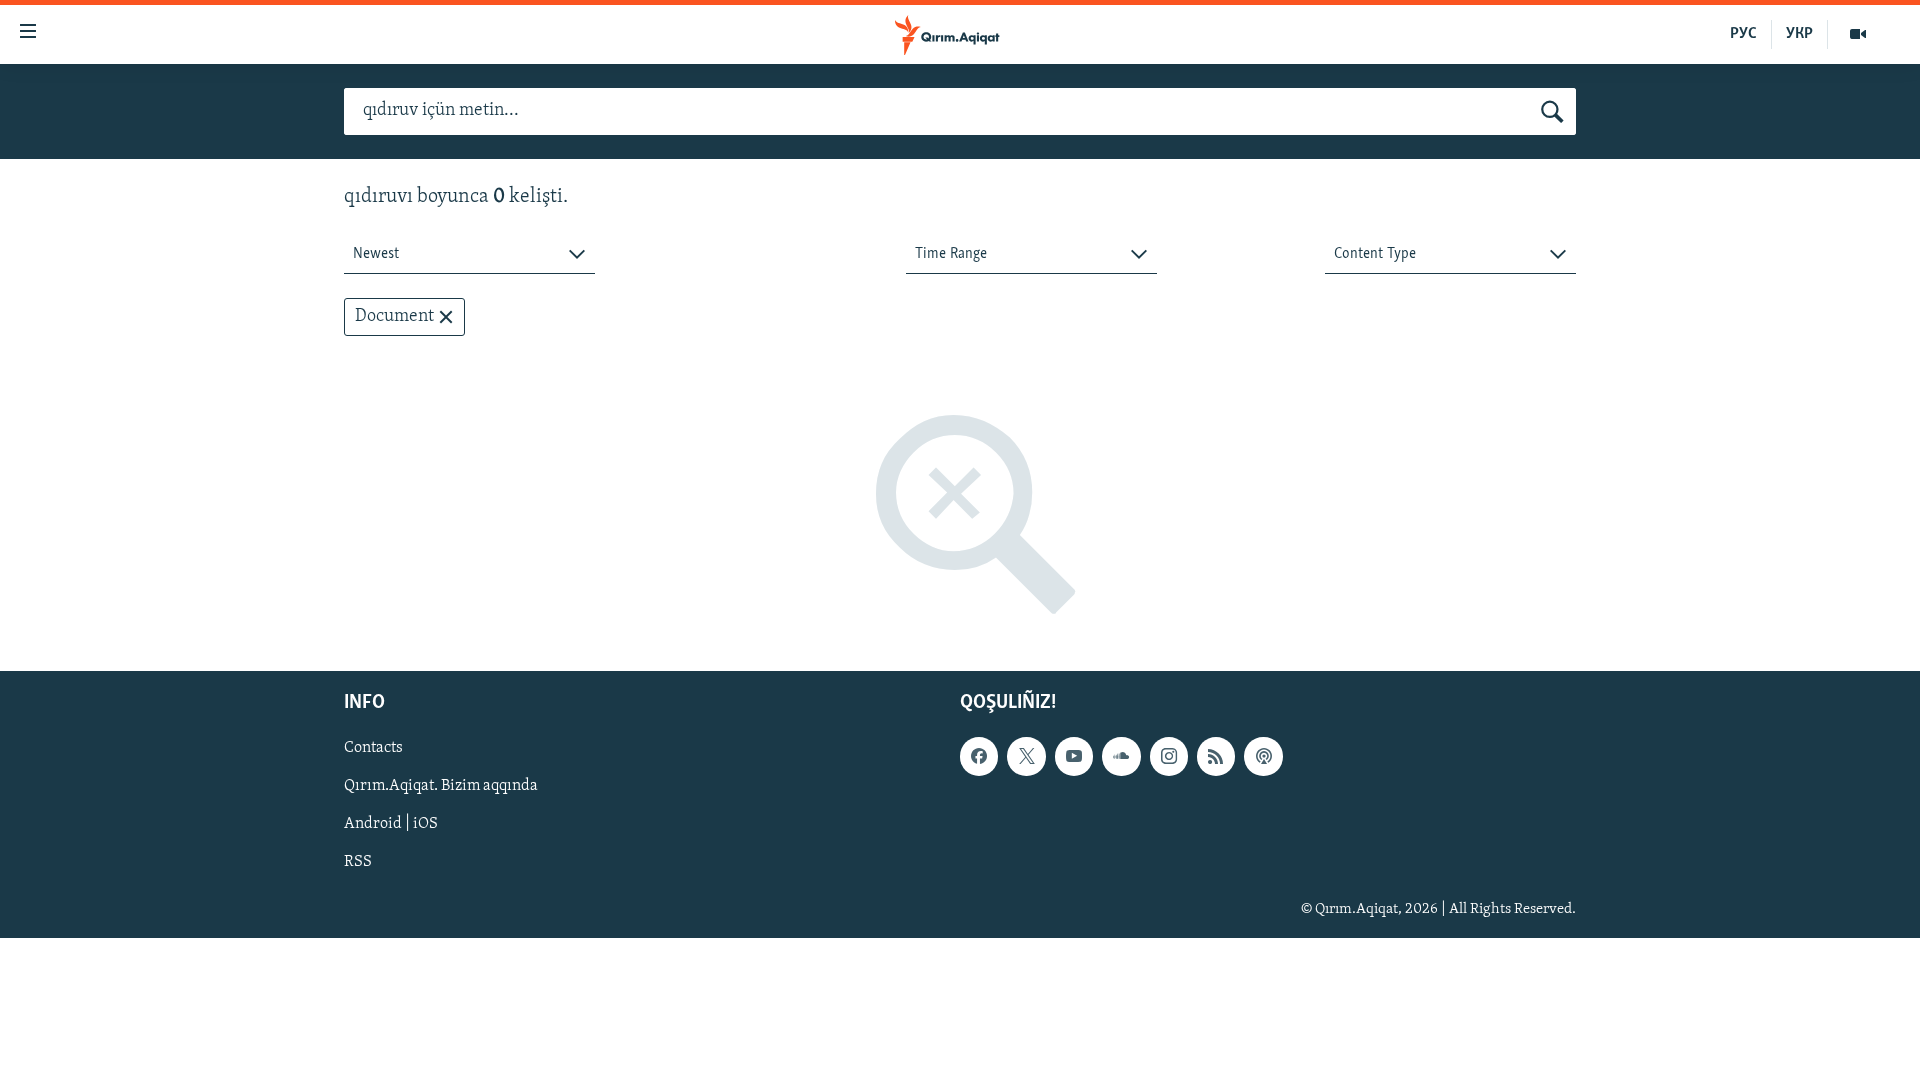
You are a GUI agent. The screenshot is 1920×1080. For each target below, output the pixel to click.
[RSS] (1216, 757)
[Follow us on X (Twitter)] (1026, 757)
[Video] (1858, 34)
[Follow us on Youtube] (1074, 757)
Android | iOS (391, 825)
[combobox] (469, 254)
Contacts (373, 749)
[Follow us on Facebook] (979, 757)
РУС (1743, 34)
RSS (358, 863)
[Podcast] (1263, 757)
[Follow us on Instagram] (1169, 757)
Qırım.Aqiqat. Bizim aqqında (441, 787)
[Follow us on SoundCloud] (1121, 757)
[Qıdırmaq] (1552, 112)
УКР (1799, 34)
